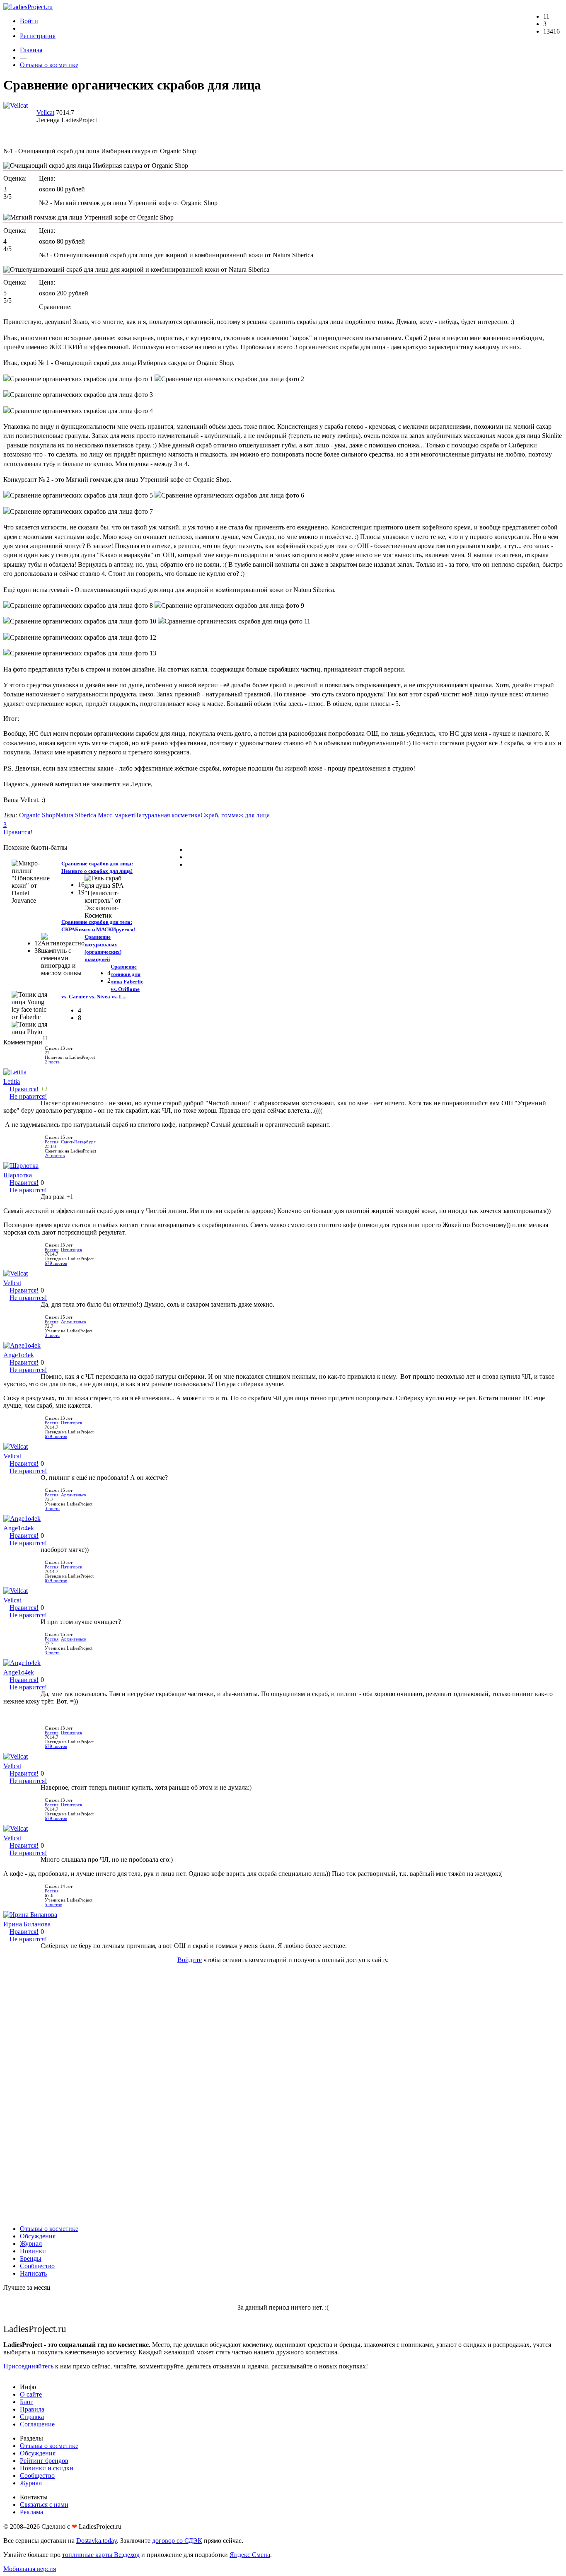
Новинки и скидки (47, 2468)
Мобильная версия (30, 2569)
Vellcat (45, 112)
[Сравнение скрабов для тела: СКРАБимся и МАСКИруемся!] (106, 896)
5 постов (53, 1905)
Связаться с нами (44, 2505)
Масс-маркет (116, 815)
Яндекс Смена (250, 2555)
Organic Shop (37, 815)
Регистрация (38, 36)
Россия (52, 1142)
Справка (32, 2417)
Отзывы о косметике (49, 65)
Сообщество (37, 2266)
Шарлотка (18, 1175)
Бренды (31, 2258)
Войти (29, 21)
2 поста (52, 1062)
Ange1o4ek (19, 1355)
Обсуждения (38, 2236)
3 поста (52, 1335)
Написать (33, 2273)
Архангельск (74, 1322)
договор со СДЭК (177, 2541)
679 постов (56, 1263)
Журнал (31, 2244)
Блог (27, 2402)
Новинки (33, 2251)
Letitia (12, 1081)
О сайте (31, 2394)
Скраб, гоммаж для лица (235, 815)
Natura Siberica (76, 815)
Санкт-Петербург (78, 1142)
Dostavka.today (97, 2541)
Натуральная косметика (167, 815)
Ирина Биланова (27, 1924)
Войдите (190, 1960)
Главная (31, 50)
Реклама (31, 2512)
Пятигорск (71, 1250)
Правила (32, 2409)
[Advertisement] (283, 2094)
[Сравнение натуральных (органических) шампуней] (63, 955)
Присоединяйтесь (28, 2366)
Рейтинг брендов (44, 2461)
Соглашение (37, 2424)
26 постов (55, 1156)
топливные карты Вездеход (101, 2555)
